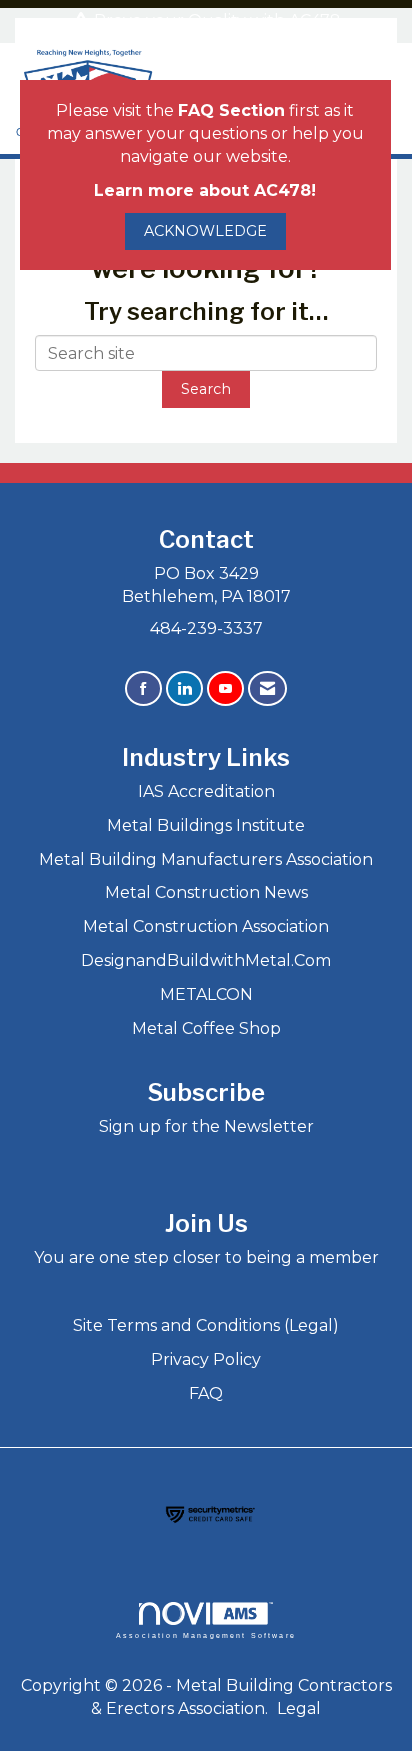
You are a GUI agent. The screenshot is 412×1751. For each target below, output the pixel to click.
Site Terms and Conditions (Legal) (206, 1325)
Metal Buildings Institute (206, 825)
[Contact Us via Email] (267, 688)
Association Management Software (206, 1635)
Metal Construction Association (206, 926)
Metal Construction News (206, 892)
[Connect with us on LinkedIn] (184, 688)
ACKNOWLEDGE (205, 231)
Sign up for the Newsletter (206, 1126)
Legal (299, 1708)
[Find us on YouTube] (225, 688)
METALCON (206, 994)
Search (206, 389)
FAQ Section (231, 110)
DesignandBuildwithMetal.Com (206, 960)
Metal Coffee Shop (206, 1028)
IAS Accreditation (206, 791)
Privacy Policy (206, 1359)
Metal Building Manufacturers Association (206, 859)
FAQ (206, 1393)
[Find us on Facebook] (143, 688)
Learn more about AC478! (205, 190)
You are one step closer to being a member (206, 1257)
